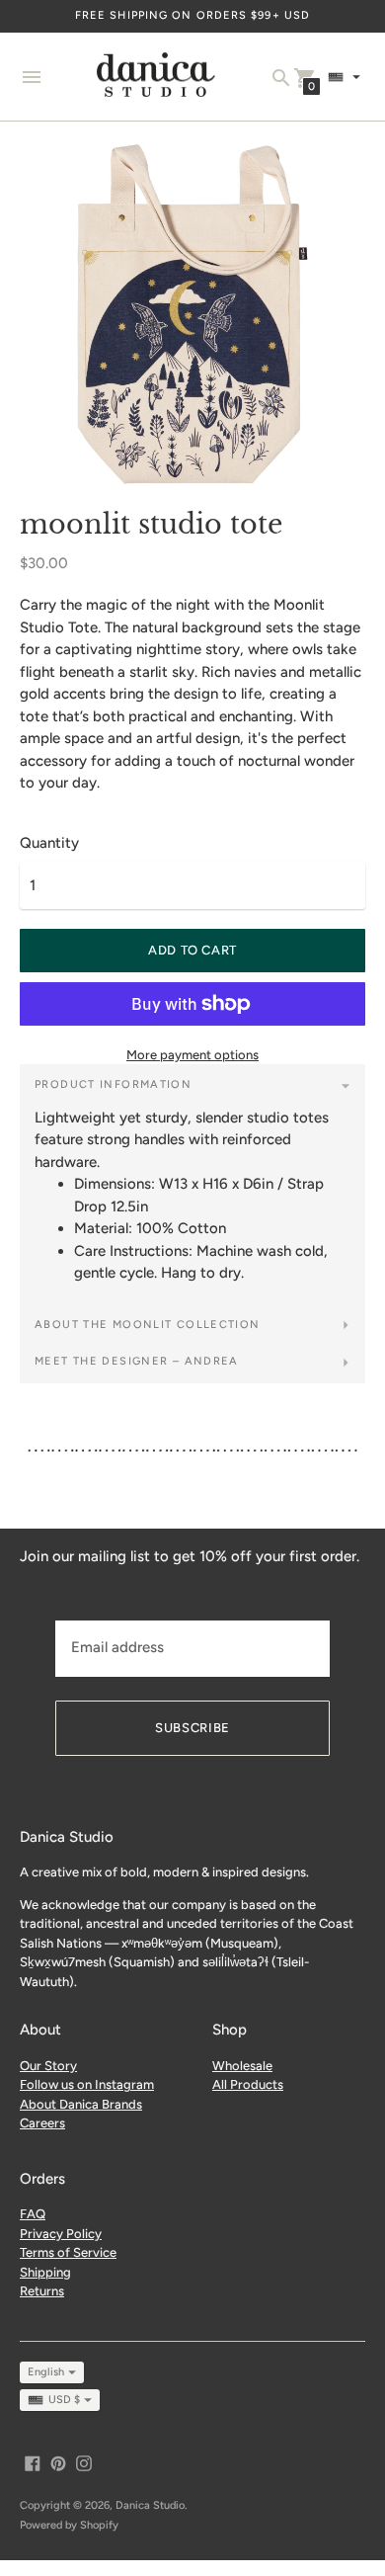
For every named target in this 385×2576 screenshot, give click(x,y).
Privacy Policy (61, 2234)
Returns (42, 2291)
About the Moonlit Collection (148, 1325)
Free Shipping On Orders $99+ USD (192, 15)
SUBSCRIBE (192, 1728)
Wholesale (242, 2066)
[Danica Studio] (156, 77)
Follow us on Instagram (87, 2084)
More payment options (192, 1055)
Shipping (45, 2272)
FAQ (33, 2214)
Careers (42, 2123)
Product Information (113, 1084)
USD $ (64, 2400)
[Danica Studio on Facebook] (33, 2462)
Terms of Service (68, 2252)
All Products (248, 2084)
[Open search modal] (281, 78)
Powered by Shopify (69, 2525)
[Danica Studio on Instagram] (84, 2462)
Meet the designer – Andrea (137, 1361)
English (46, 2372)
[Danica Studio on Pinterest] (58, 2462)
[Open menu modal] (32, 77)
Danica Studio (150, 2505)
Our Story (48, 2066)
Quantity (49, 843)
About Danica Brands (81, 2104)
